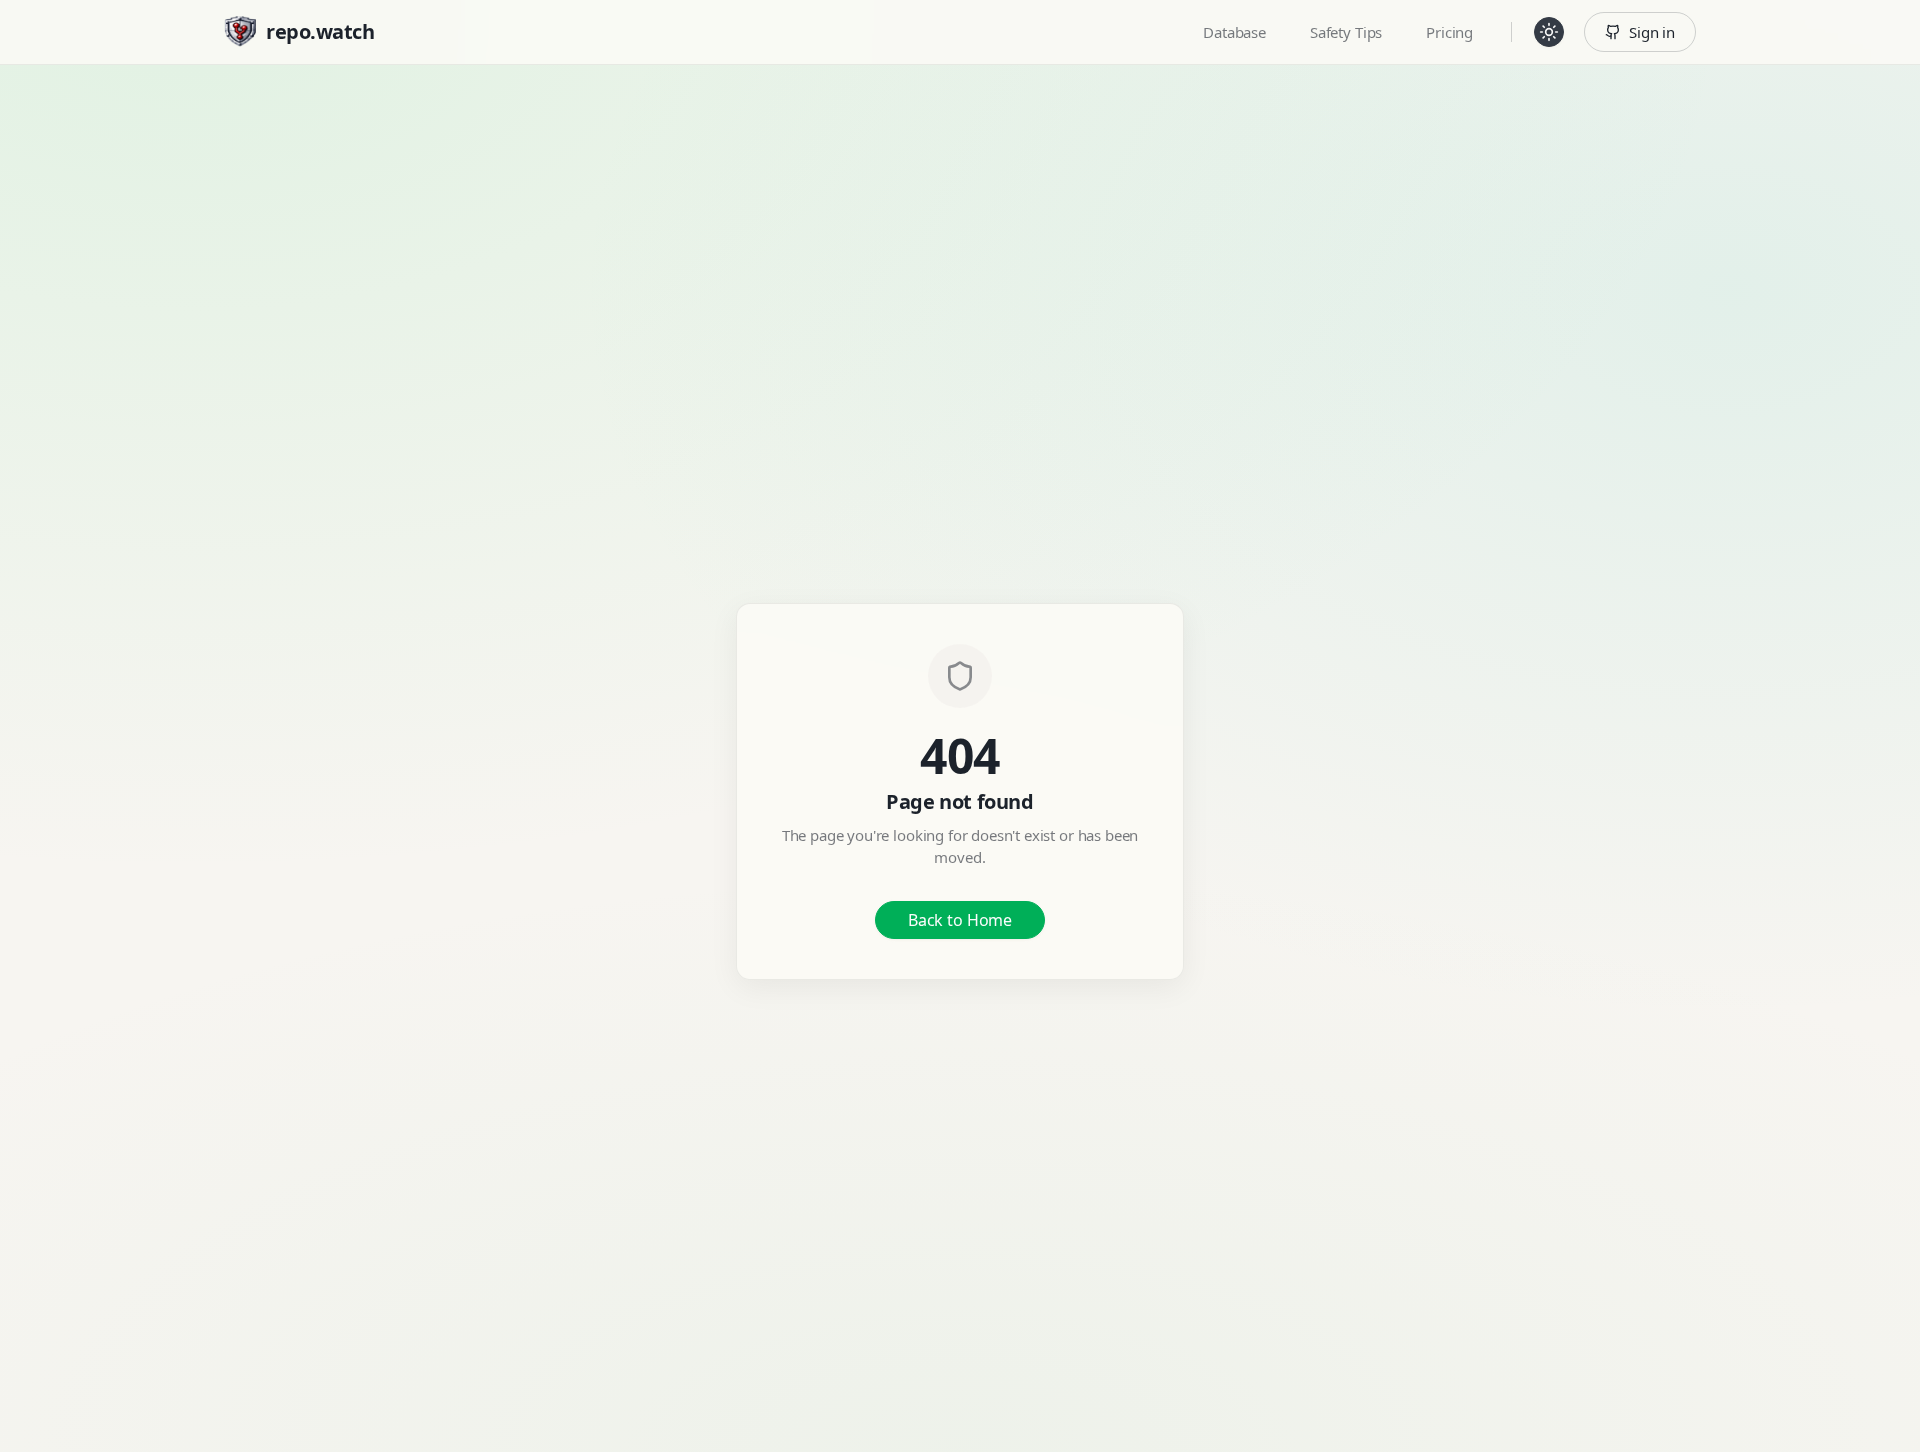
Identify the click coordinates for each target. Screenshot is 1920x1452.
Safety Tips (1346, 32)
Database (1234, 32)
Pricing (1449, 32)
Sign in (1652, 32)
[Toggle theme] (1549, 32)
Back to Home (960, 920)
